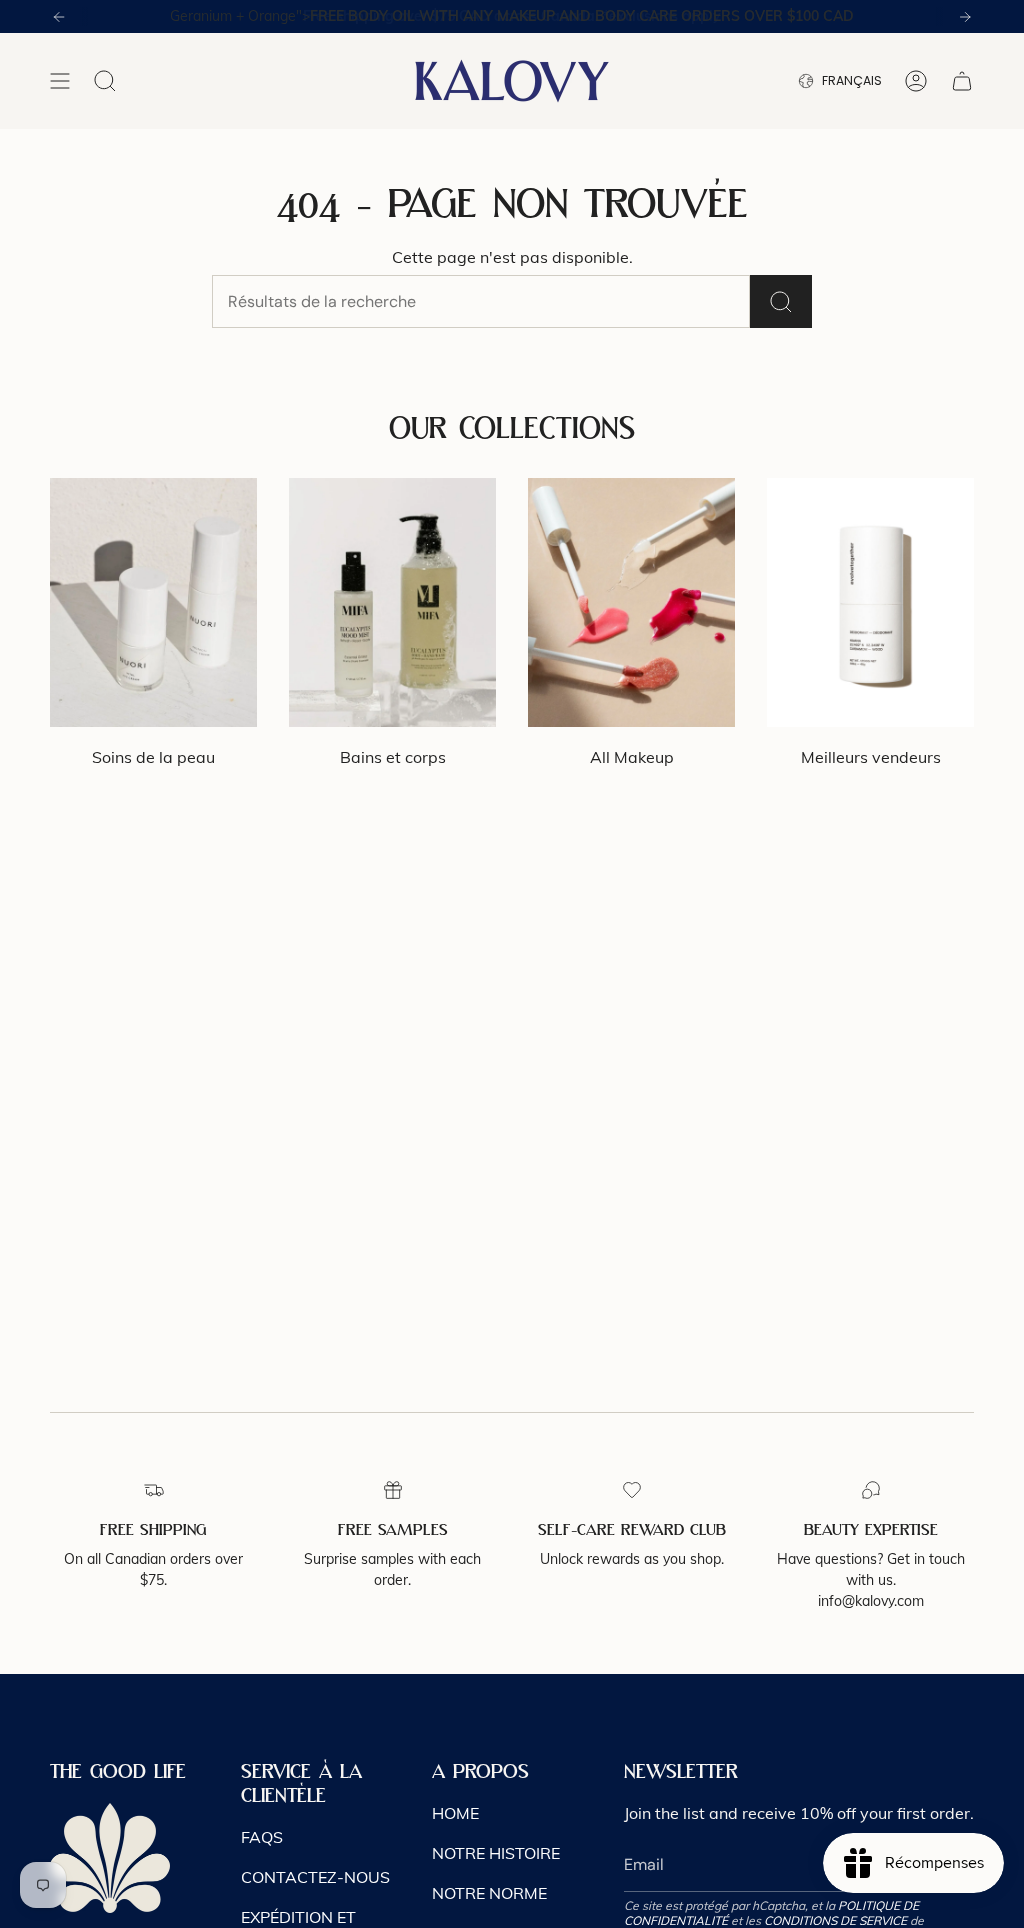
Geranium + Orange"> (512, 16)
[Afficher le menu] (60, 81)
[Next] (965, 17)
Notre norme (489, 1893)
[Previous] (59, 17)
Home (455, 1813)
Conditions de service (835, 1920)
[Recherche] (781, 301)
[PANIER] (962, 81)
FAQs (262, 1837)
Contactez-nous (315, 1877)
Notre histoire (496, 1853)
